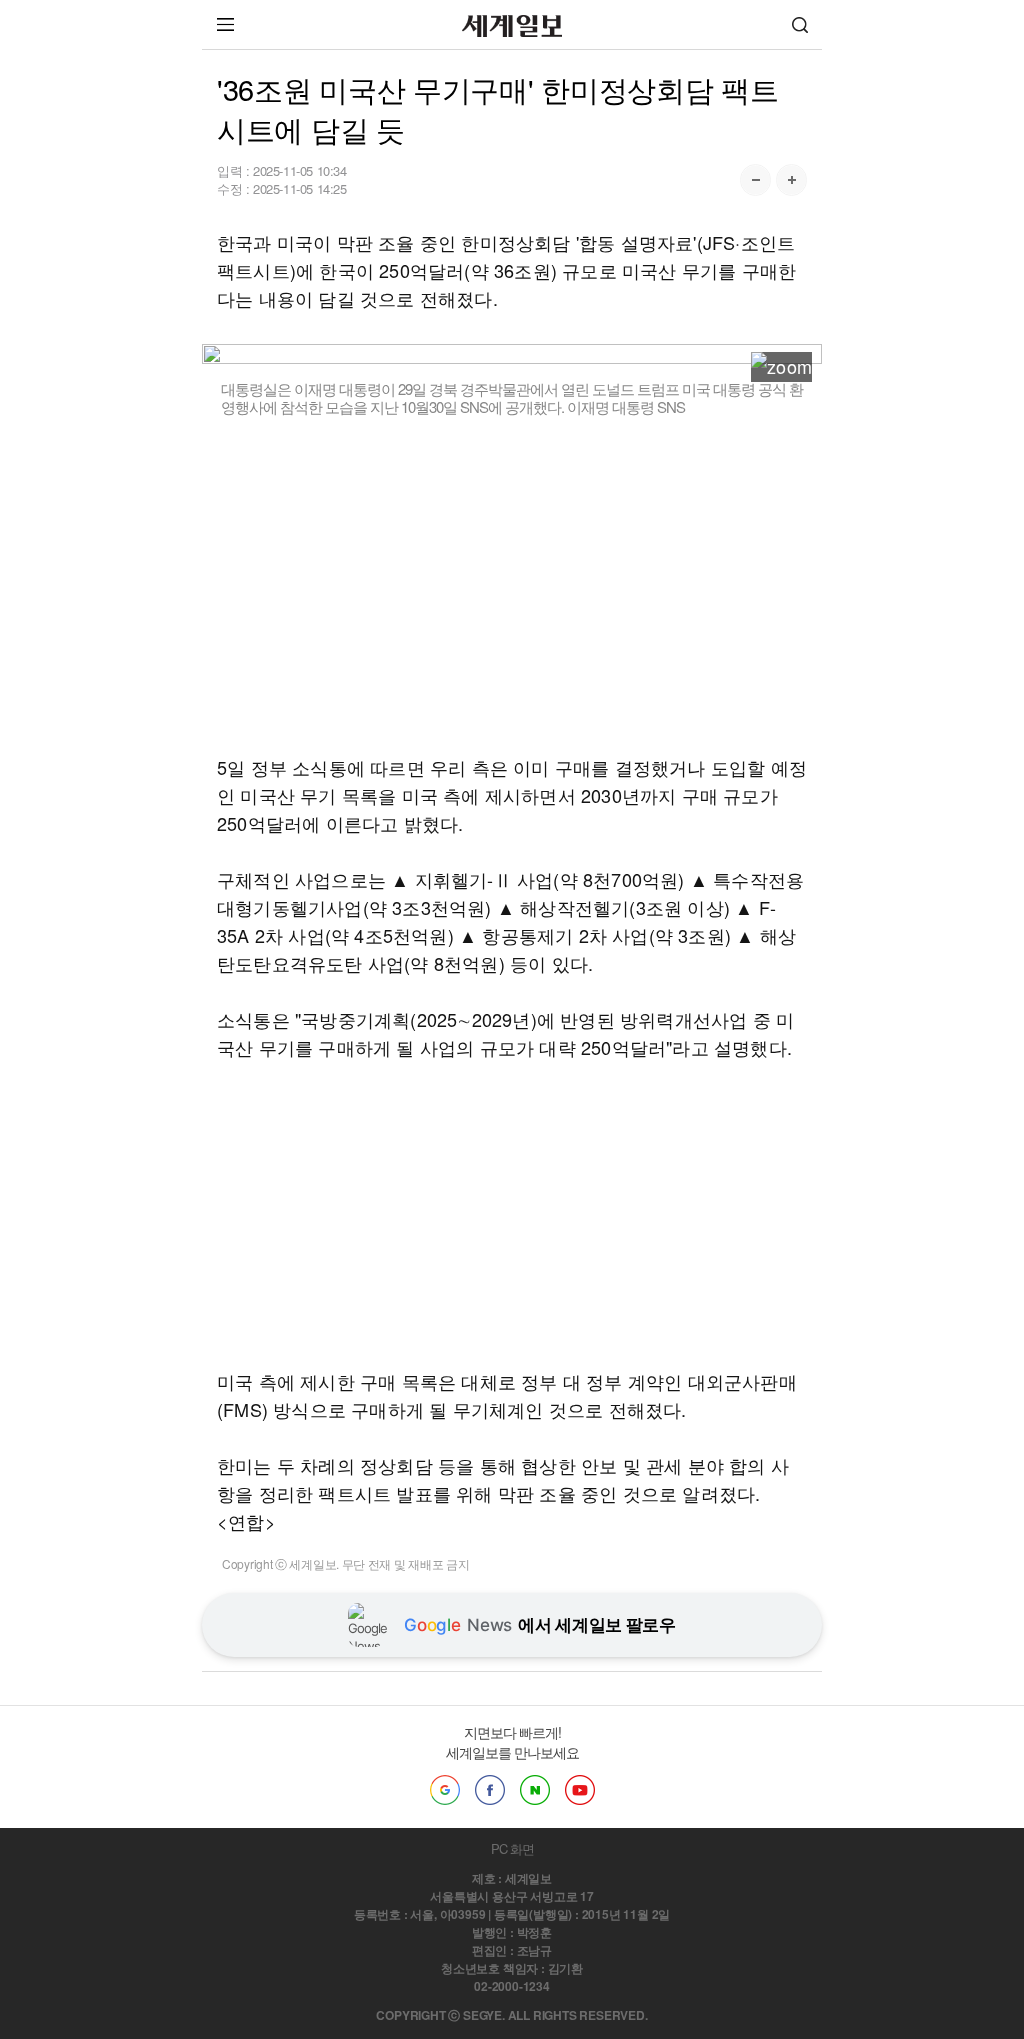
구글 (445, 1790)
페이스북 (490, 1790)
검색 (800, 24)
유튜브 (580, 1790)
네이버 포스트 (535, 1790)
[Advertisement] (512, 585)
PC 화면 (512, 1848)
